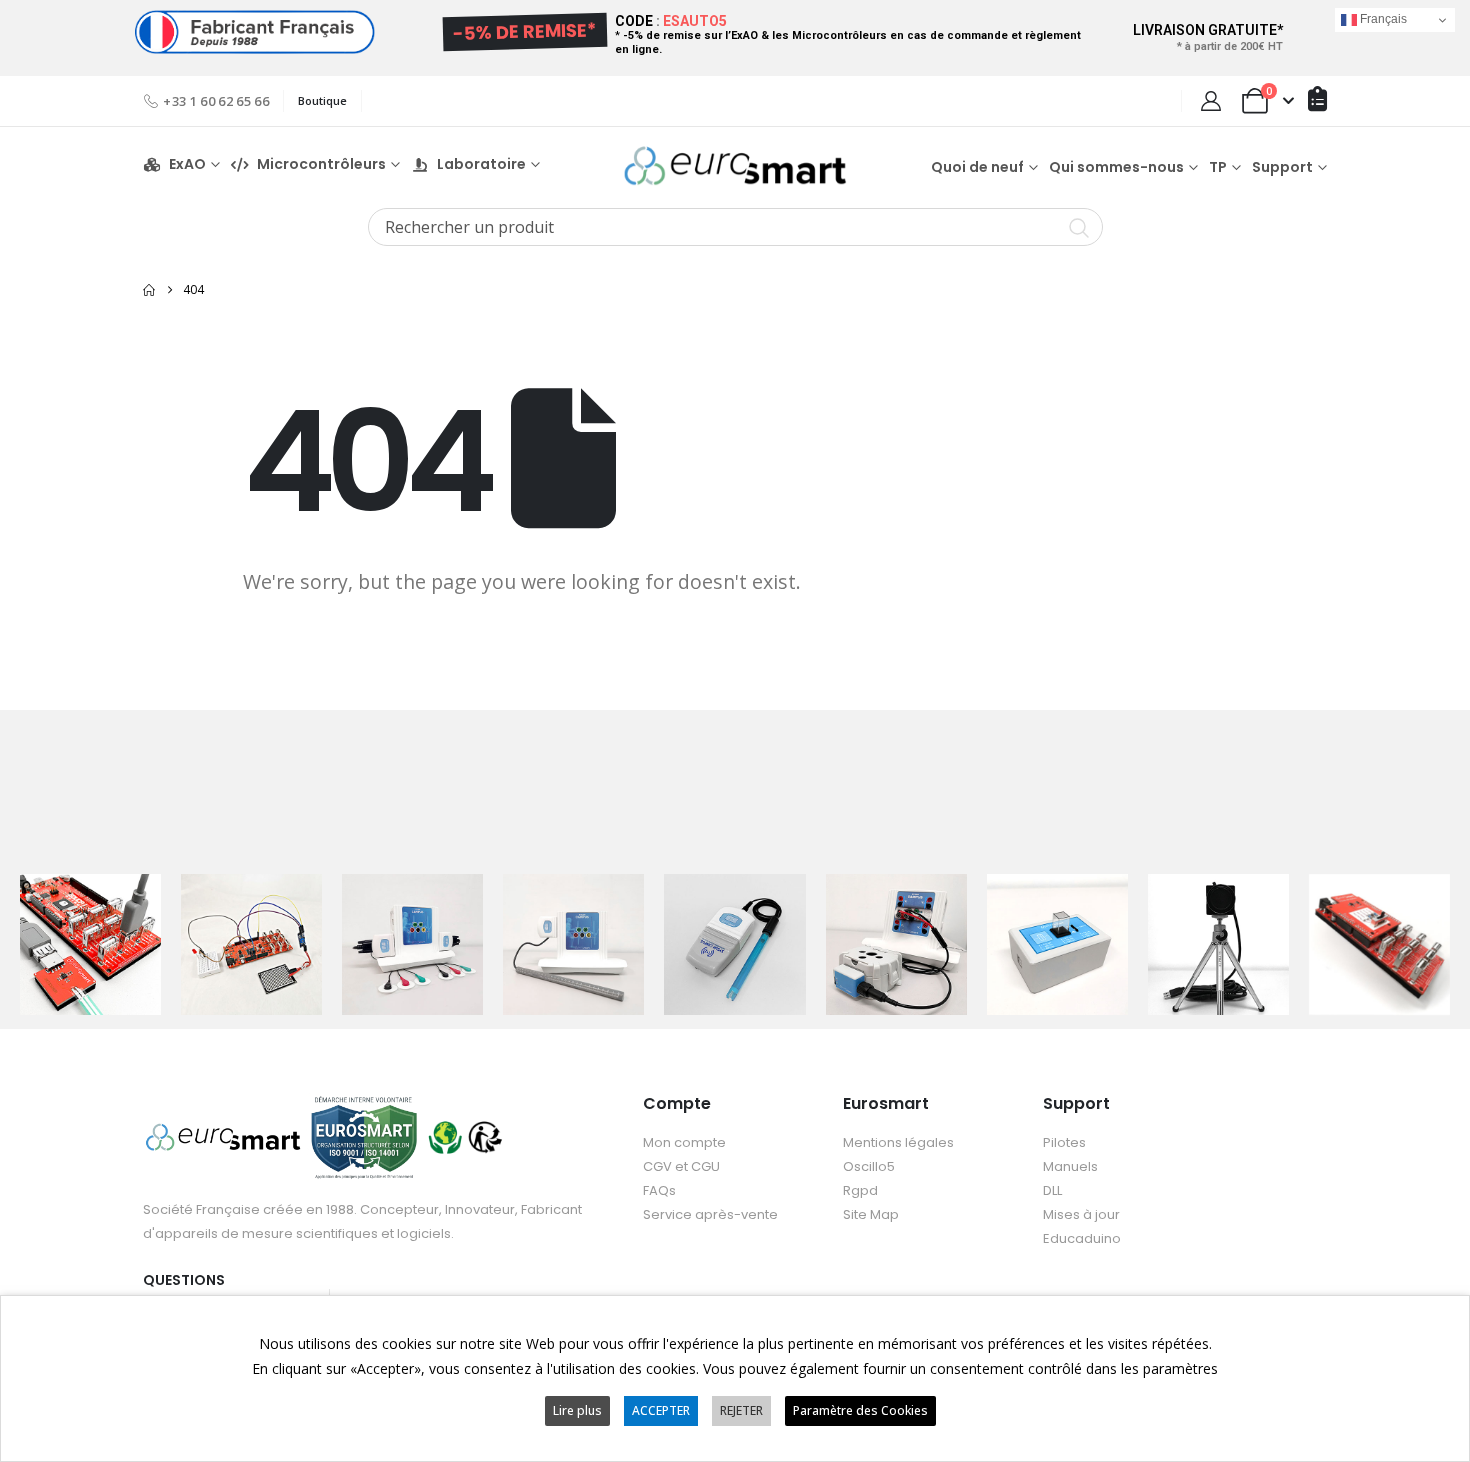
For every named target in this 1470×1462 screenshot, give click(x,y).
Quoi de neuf (977, 167)
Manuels (1070, 1166)
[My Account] (1211, 101)
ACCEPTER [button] (661, 1410)
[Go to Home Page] (149, 290)
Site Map (871, 1214)
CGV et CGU (681, 1166)
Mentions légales (898, 1142)
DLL (1052, 1190)
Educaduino (1082, 1238)
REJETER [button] (741, 1410)
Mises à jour (1081, 1214)
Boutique (322, 100)
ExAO (187, 164)
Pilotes (1064, 1142)
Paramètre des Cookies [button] (860, 1410)
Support (1282, 167)
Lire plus (577, 1410)
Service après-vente (710, 1214)
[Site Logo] (735, 165)
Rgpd (860, 1190)
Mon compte (684, 1142)
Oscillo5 (869, 1166)
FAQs (659, 1190)
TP (1218, 167)
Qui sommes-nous (1116, 167)
